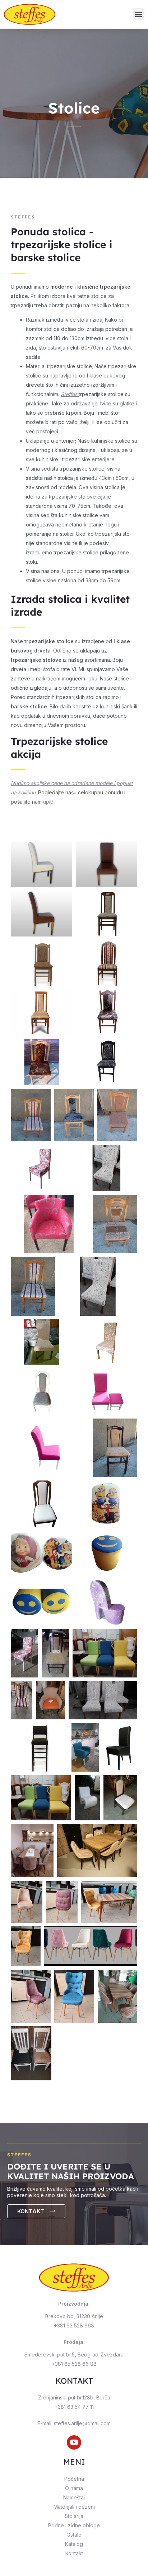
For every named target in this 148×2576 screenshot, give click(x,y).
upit (47, 802)
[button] (138, 14)
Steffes (69, 394)
